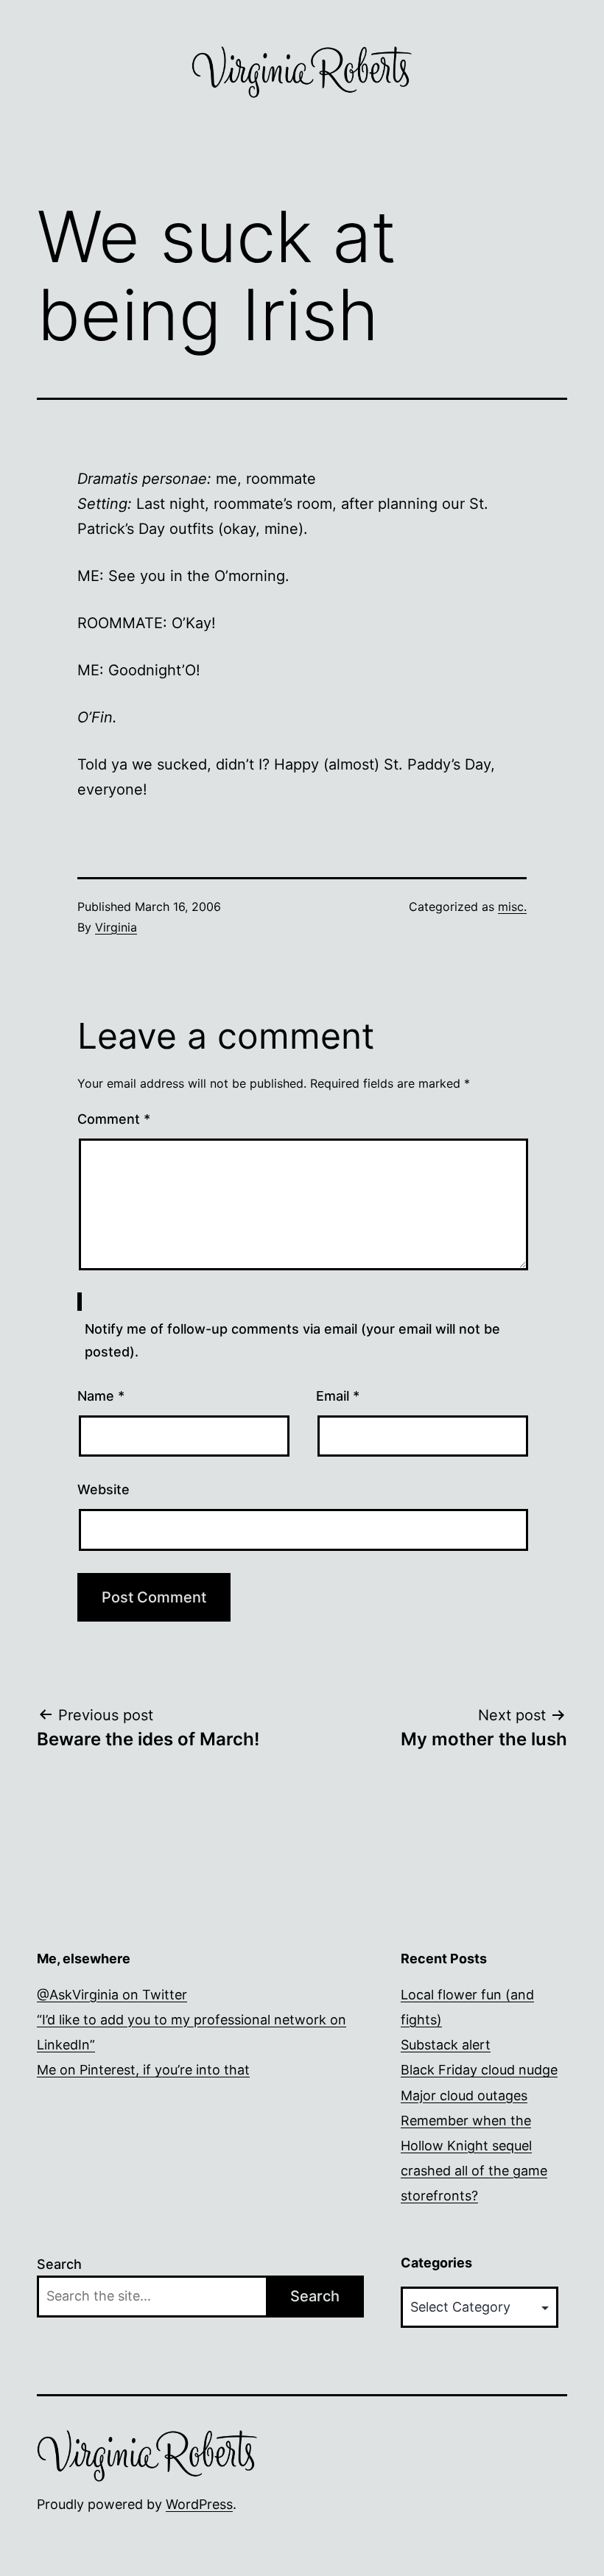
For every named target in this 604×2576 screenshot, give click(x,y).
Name (101, 1396)
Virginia (116, 927)
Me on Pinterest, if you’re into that (143, 2070)
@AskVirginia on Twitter (112, 1995)
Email (338, 1396)
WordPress (199, 2504)
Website (103, 1489)
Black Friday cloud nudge (479, 2070)
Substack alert (446, 2045)
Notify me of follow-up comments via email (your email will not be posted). (292, 1340)
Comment (114, 1119)
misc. (512, 907)
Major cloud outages (464, 2095)
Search (59, 2264)
